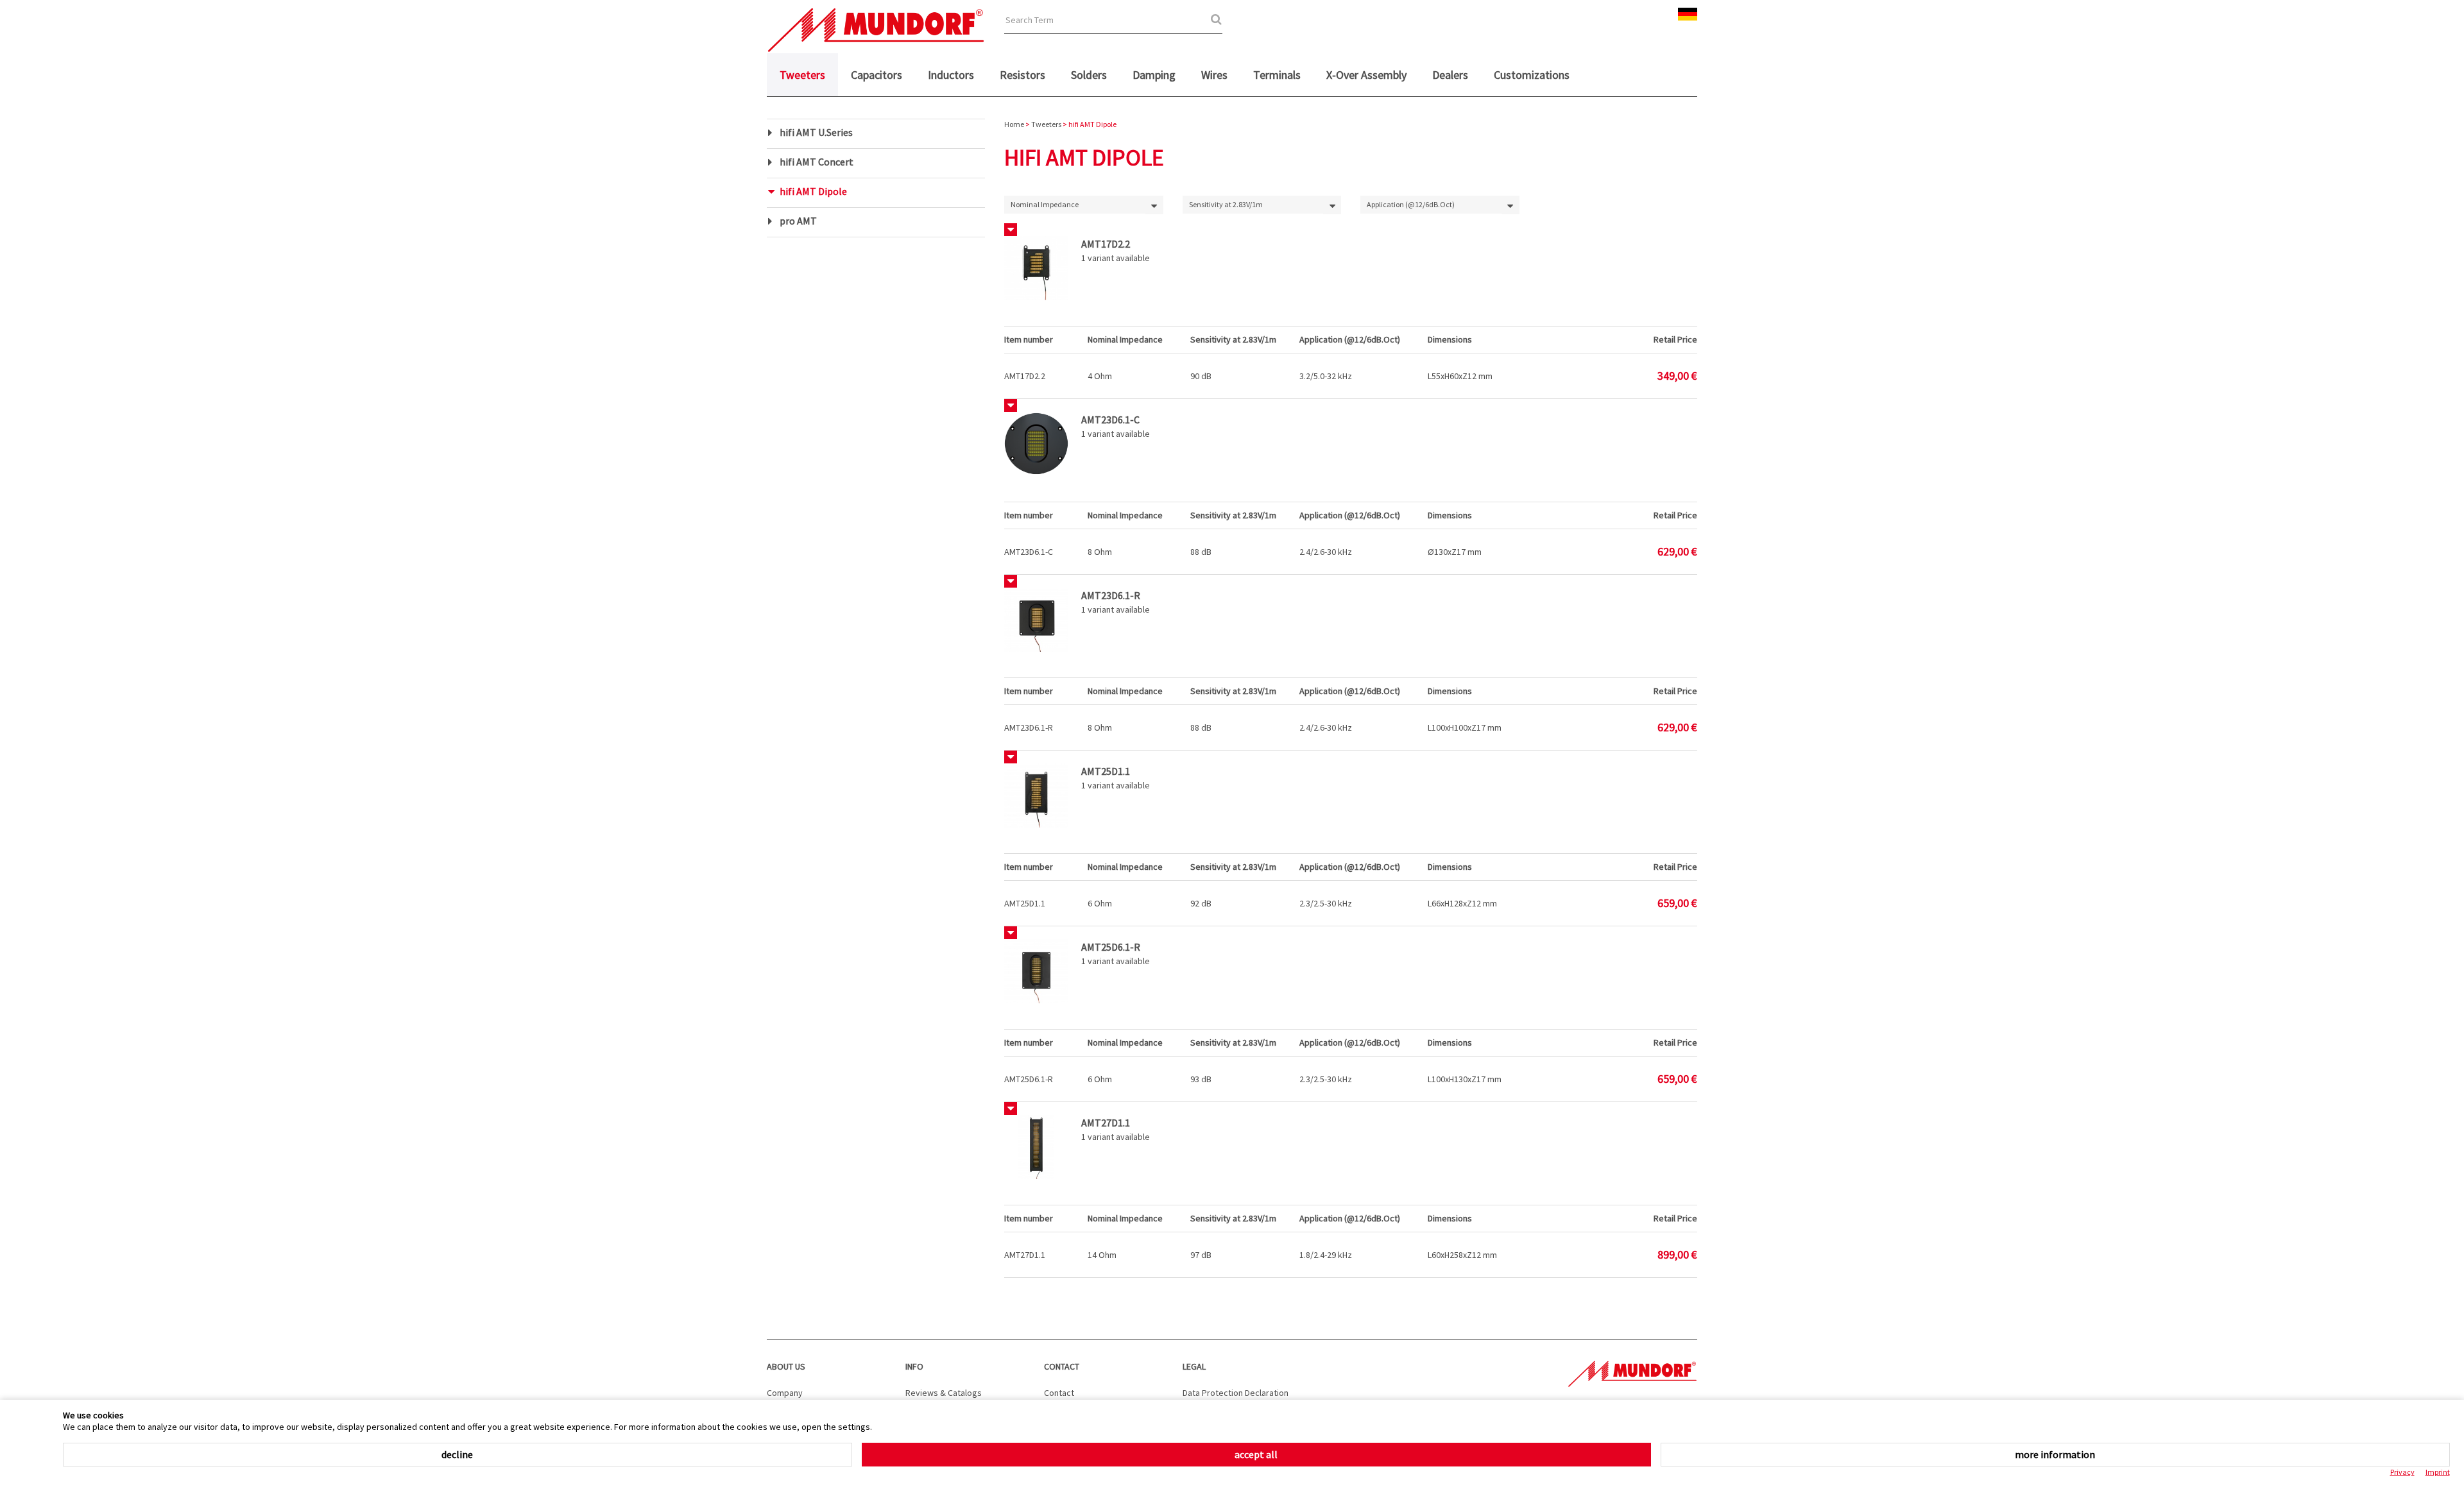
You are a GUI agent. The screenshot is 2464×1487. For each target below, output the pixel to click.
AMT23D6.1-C (1029, 552)
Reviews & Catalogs (944, 1393)
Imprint (2438, 1472)
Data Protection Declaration (1236, 1393)
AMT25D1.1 (1025, 903)
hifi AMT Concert (817, 162)
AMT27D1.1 (1025, 1255)
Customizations (1532, 75)
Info (914, 1366)
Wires (1214, 75)
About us (786, 1366)
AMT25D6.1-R (1029, 1079)
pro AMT (798, 221)
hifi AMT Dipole (813, 191)
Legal (1194, 1366)
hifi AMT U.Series (816, 132)
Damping (1154, 75)
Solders (1089, 75)
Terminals (1277, 75)
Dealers (1450, 75)
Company (785, 1393)
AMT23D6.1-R (1029, 727)
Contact (1062, 1366)
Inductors (951, 75)
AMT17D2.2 (1025, 376)
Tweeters (802, 75)
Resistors (1022, 75)
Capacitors (877, 75)
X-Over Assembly (1366, 75)
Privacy (2402, 1472)
